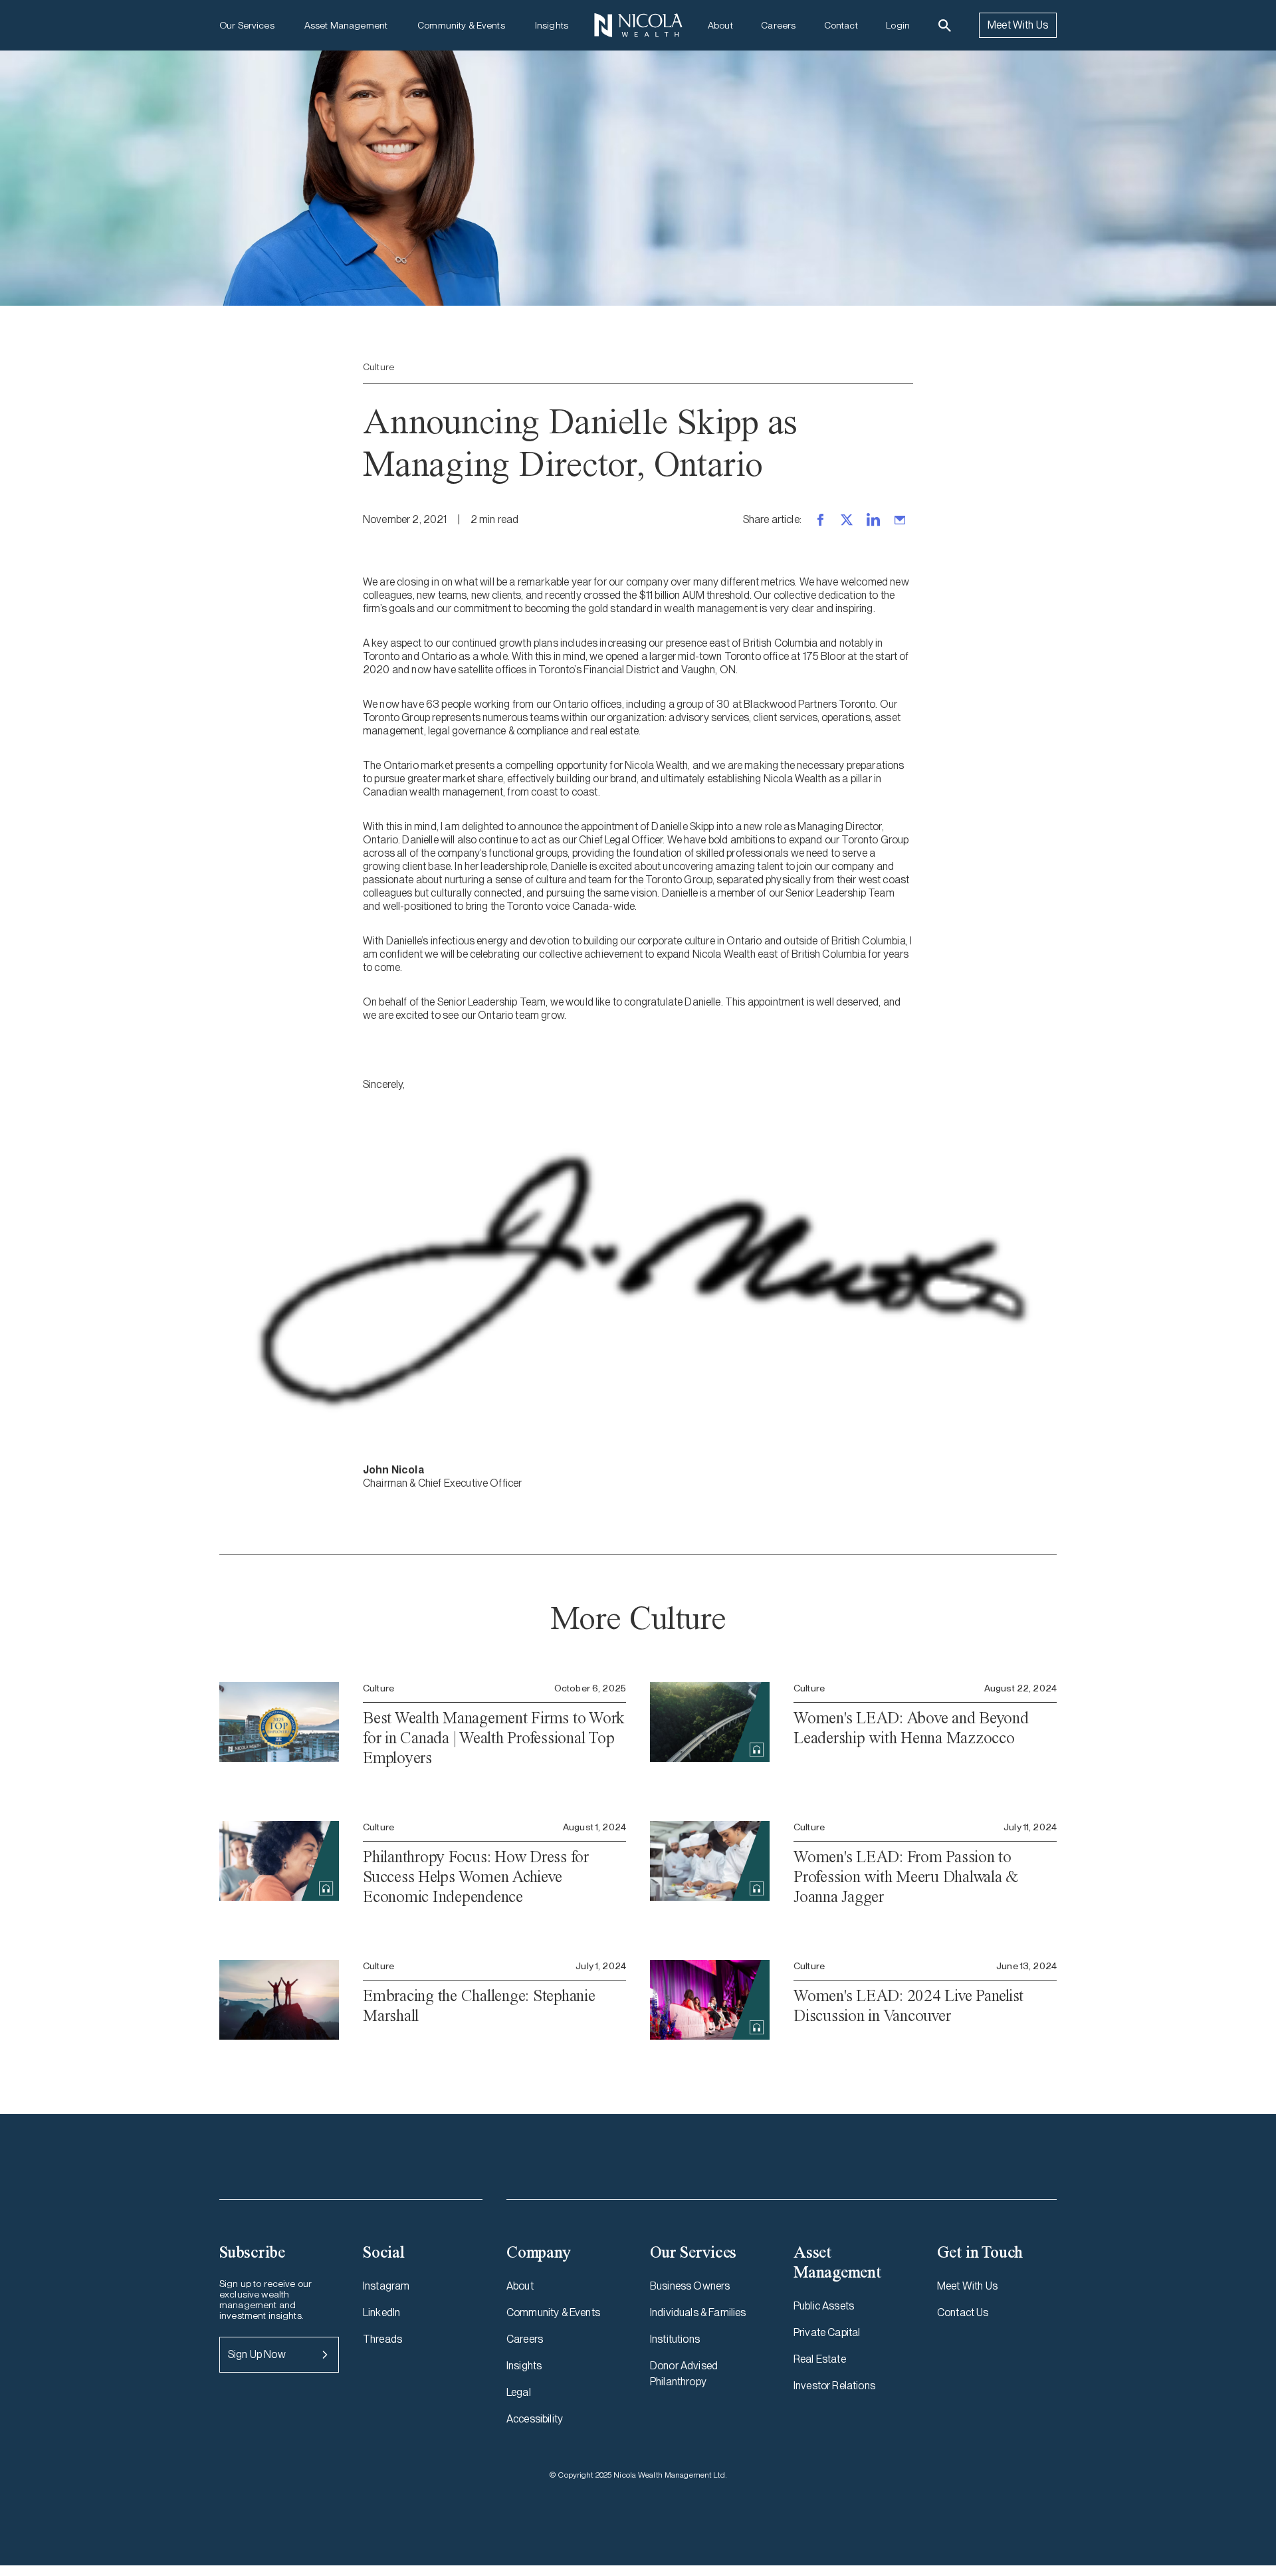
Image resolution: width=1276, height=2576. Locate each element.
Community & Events (461, 25)
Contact (841, 25)
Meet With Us (1018, 25)
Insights (552, 25)
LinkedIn (381, 2312)
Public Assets (824, 2306)
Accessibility (535, 2419)
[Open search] (945, 26)
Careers (778, 25)
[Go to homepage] (638, 25)
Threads (382, 2339)
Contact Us (963, 2312)
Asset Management (346, 25)
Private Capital (827, 2332)
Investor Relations (834, 2386)
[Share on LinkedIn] (873, 520)
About (720, 25)
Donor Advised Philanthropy (684, 2374)
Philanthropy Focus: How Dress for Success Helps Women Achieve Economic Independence (476, 1877)
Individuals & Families (698, 2312)
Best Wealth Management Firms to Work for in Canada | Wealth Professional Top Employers (494, 1738)
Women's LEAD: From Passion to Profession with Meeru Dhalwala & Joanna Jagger (906, 1877)
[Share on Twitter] (847, 520)
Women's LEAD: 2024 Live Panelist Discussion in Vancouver (908, 2005)
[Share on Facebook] (820, 520)
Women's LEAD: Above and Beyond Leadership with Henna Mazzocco (911, 1728)
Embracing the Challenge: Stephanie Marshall (479, 2005)
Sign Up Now (257, 2354)
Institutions (675, 2339)
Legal (519, 2392)
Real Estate (820, 2359)
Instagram (386, 2286)
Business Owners (690, 2286)
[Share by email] (900, 520)
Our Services (247, 25)
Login (898, 25)
